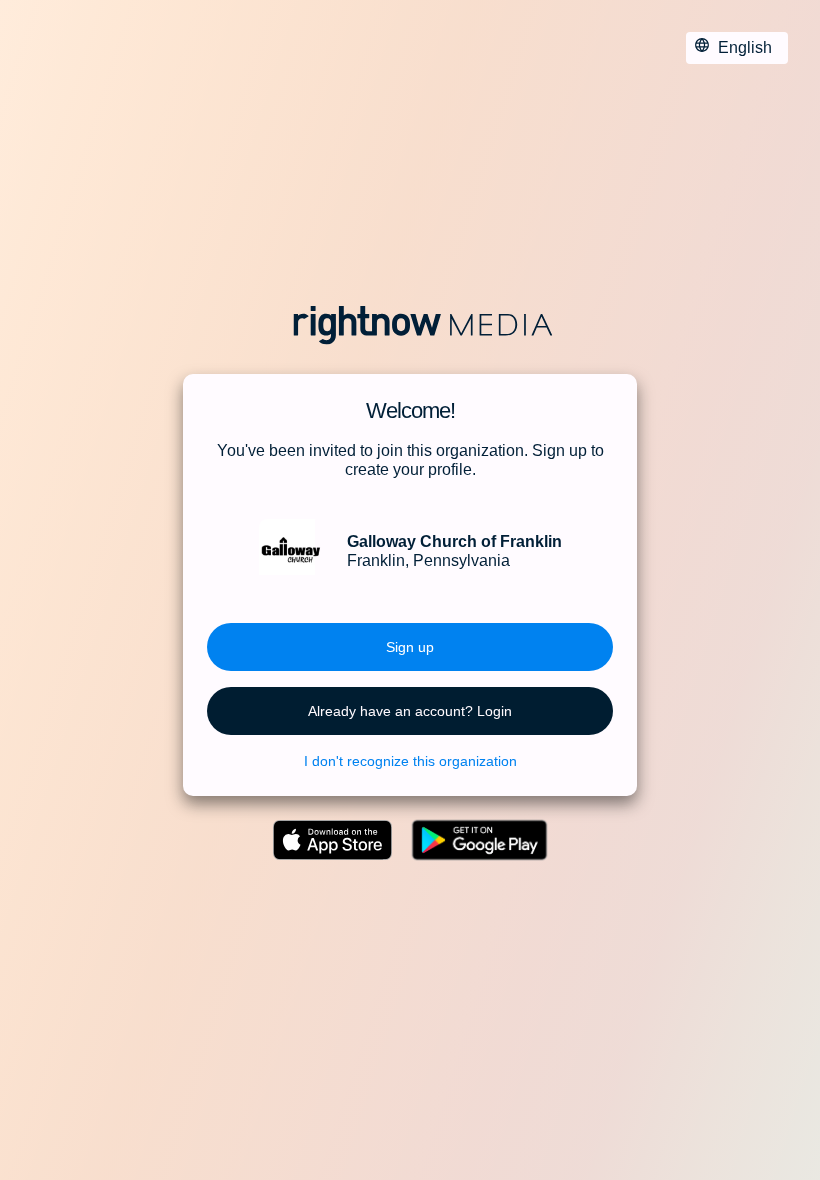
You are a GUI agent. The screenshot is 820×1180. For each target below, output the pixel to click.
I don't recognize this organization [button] (410, 761)
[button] (410, 647)
